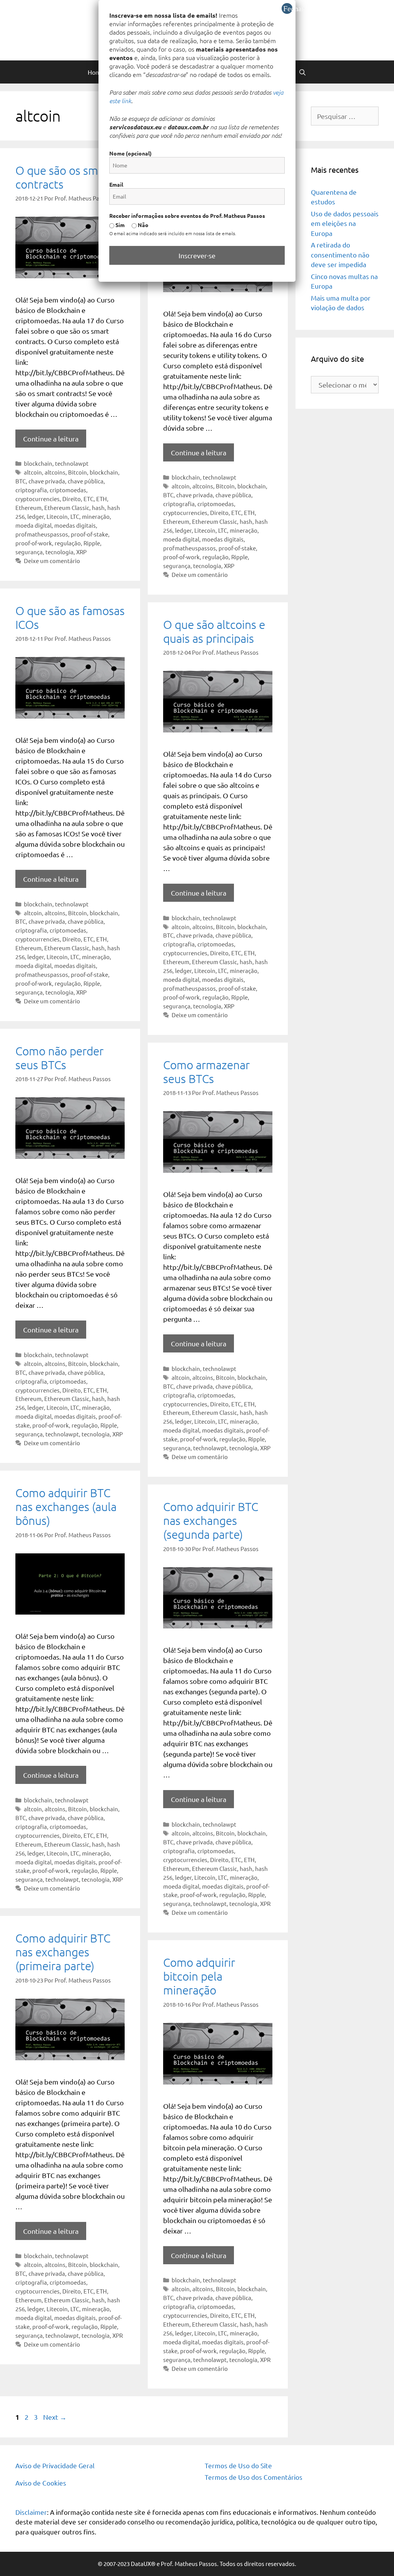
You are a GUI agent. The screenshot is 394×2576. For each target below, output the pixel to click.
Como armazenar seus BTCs (206, 1072)
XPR (265, 1903)
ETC (88, 499)
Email (116, 184)
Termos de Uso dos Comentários (254, 2477)
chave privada (47, 481)
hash (98, 507)
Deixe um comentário (52, 561)
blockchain (38, 463)
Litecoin (57, 516)
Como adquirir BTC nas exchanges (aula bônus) (66, 1507)
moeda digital (33, 525)
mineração (96, 516)
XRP (81, 552)
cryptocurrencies (38, 499)
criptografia (31, 490)
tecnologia (59, 552)
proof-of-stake (89, 534)
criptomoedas (68, 490)
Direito (72, 499)
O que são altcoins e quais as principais (214, 631)
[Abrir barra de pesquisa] (303, 72)
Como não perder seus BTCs (59, 1058)
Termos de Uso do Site (238, 2465)
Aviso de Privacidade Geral (55, 2465)
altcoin (33, 472)
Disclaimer (31, 2512)
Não (143, 225)
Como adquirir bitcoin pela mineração (199, 1976)
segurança (29, 552)
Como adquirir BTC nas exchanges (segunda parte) (211, 1520)
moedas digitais (75, 525)
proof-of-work (34, 543)
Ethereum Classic (67, 507)
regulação (68, 543)
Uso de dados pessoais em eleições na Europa (345, 223)
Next (55, 2417)
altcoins (55, 472)
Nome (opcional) (130, 153)
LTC (75, 516)
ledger (36, 516)
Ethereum (28, 507)
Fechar (288, 8)
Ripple (92, 543)
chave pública (86, 481)
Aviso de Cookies (41, 2483)
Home (96, 72)
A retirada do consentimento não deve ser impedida (340, 254)
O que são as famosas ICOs (70, 618)
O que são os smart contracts (64, 177)
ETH (102, 499)
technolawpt (72, 463)
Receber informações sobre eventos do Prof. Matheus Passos (187, 216)
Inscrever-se (197, 255)
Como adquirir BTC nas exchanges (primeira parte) (63, 1952)
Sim (119, 225)
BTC (21, 481)
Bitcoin (78, 472)
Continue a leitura (51, 439)
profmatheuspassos (42, 534)
